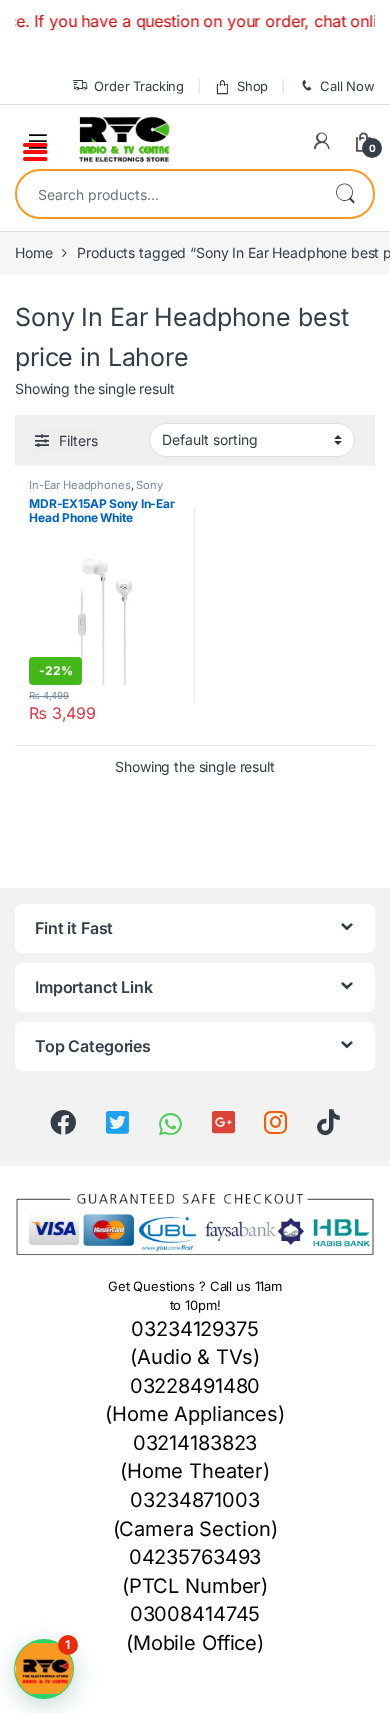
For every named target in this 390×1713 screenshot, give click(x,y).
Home (33, 252)
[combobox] (167, 194)
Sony (149, 485)
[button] (44, 1669)
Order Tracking (139, 86)
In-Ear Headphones (80, 485)
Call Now (347, 86)
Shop (252, 86)
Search (345, 194)
